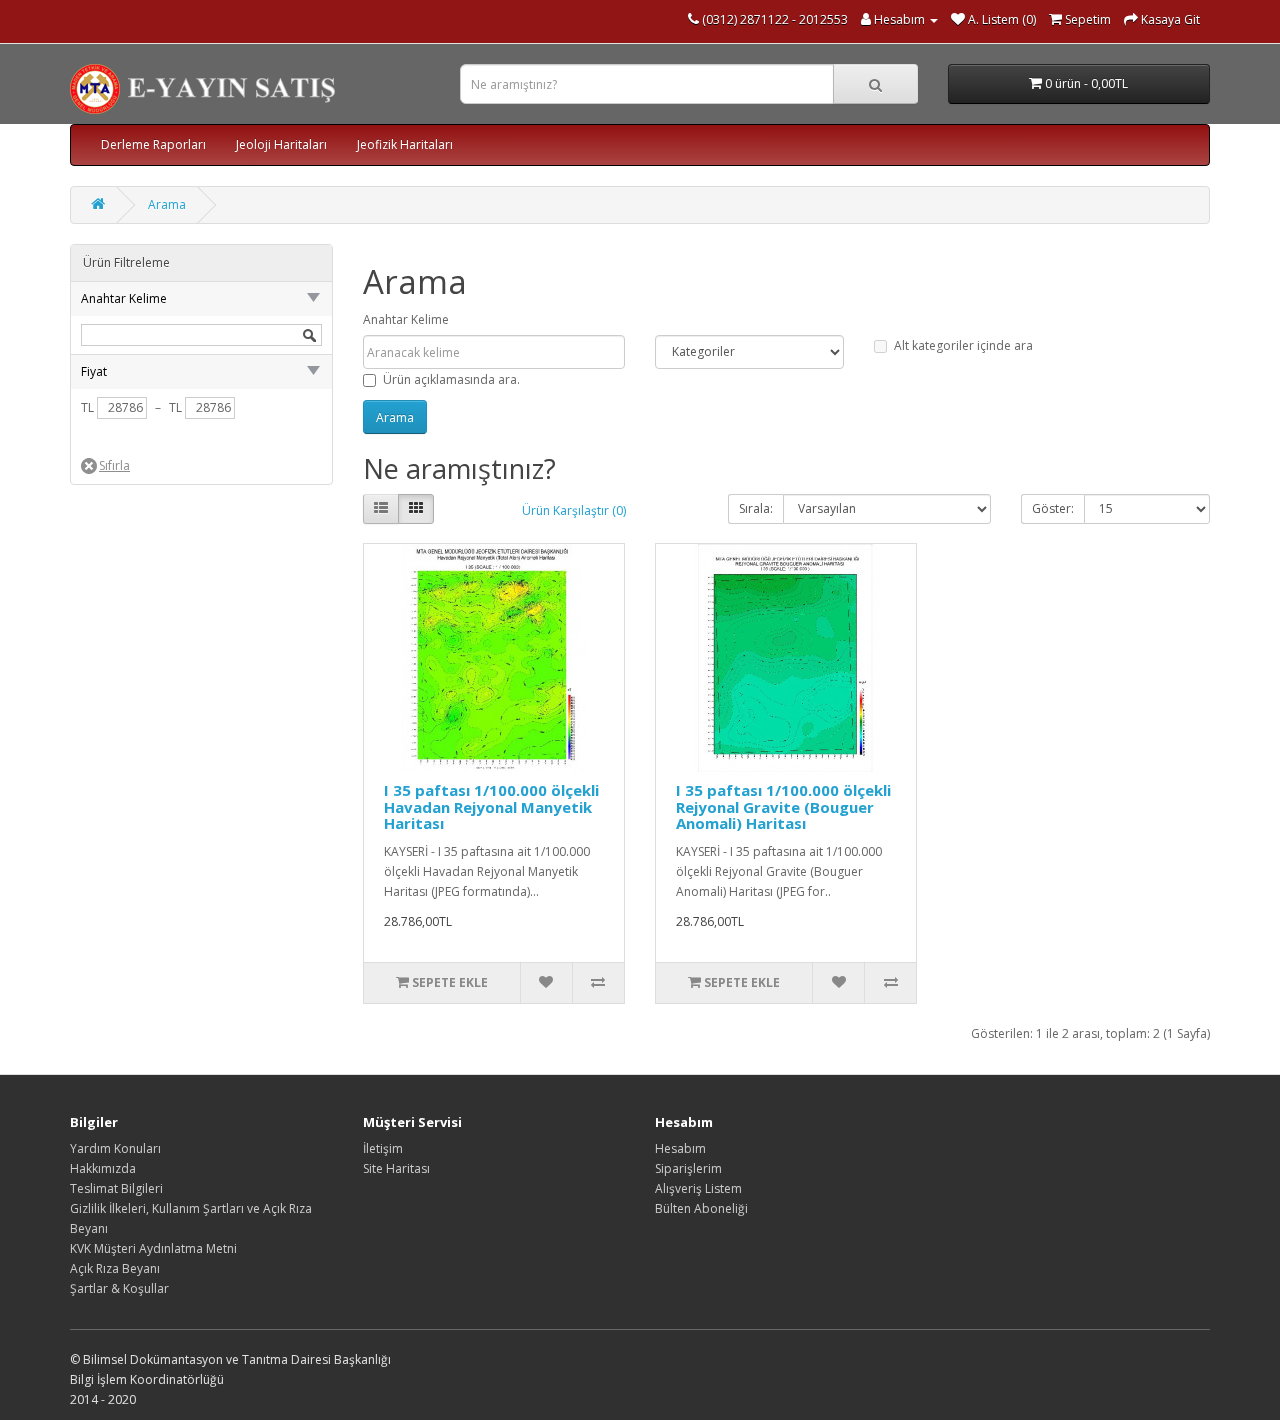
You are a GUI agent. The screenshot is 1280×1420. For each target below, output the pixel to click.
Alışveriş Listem (698, 1188)
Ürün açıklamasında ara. (451, 379)
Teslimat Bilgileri (116, 1188)
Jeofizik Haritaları (405, 144)
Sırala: (756, 508)
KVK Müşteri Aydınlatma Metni (153, 1248)
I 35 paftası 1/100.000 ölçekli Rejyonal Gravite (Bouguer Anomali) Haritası (783, 806)
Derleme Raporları (153, 144)
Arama (167, 204)
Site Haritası (396, 1168)
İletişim (383, 1148)
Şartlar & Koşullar (119, 1288)
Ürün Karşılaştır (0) (574, 510)
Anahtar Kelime (406, 319)
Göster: (1053, 508)
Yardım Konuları (115, 1148)
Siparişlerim (688, 1168)
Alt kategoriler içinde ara (963, 345)
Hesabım (680, 1148)
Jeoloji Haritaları (281, 144)
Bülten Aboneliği (701, 1208)
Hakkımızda (103, 1168)
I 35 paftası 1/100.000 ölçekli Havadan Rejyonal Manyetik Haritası (491, 806)
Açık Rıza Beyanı (115, 1268)
